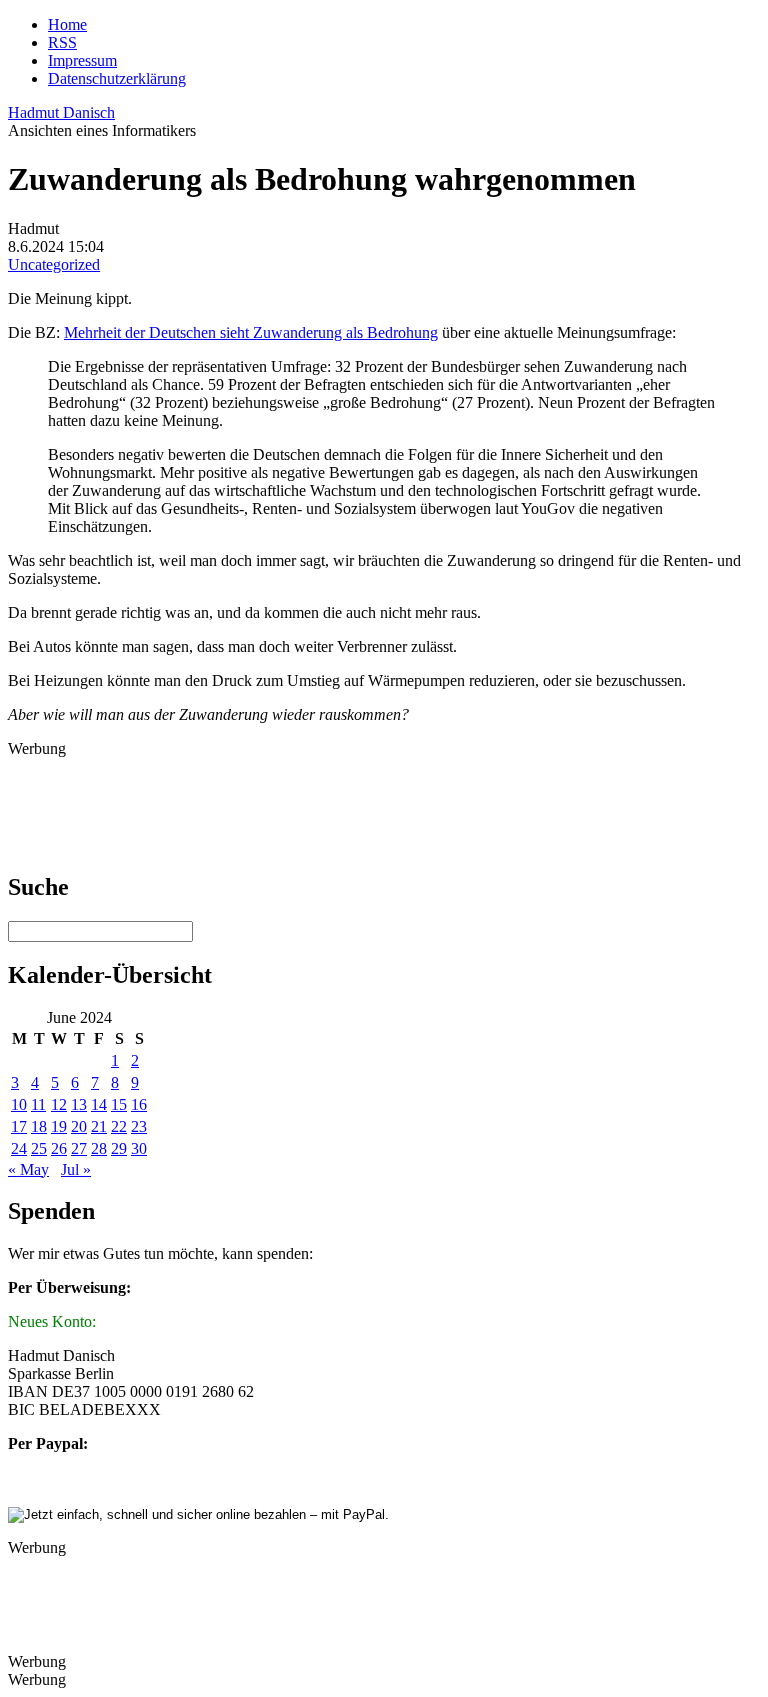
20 (79, 1126)
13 (79, 1104)
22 (119, 1126)
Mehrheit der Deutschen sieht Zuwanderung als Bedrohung (251, 332)
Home (67, 24)
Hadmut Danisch (61, 112)
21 (99, 1126)
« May (28, 1169)
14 (99, 1104)
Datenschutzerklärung (117, 78)
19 (59, 1126)
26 (59, 1148)
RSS (62, 42)
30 (139, 1148)
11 (38, 1104)
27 (79, 1148)
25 (39, 1148)
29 (119, 1148)
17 (19, 1126)
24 (19, 1148)
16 (139, 1104)
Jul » (76, 1169)
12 (59, 1104)
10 (19, 1104)
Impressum (82, 60)
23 (139, 1126)
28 (99, 1148)
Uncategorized (54, 264)
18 (39, 1126)
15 (119, 1104)
